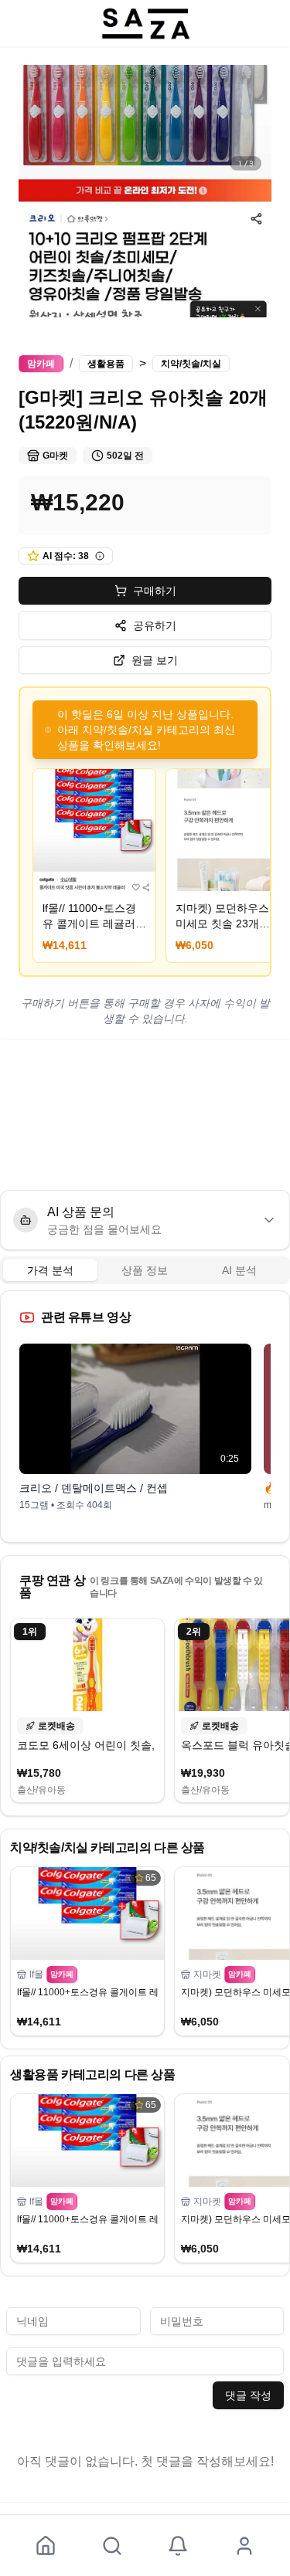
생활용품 (106, 364)
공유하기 (155, 625)
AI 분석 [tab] (239, 1270)
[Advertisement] (145, 1114)
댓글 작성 (248, 2395)
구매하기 (155, 591)
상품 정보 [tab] (145, 1270)
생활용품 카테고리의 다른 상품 (93, 2074)
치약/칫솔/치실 (191, 364)
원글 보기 (155, 660)
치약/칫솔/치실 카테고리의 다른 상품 (107, 1847)
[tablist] (145, 1270)
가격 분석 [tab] (50, 1270)
